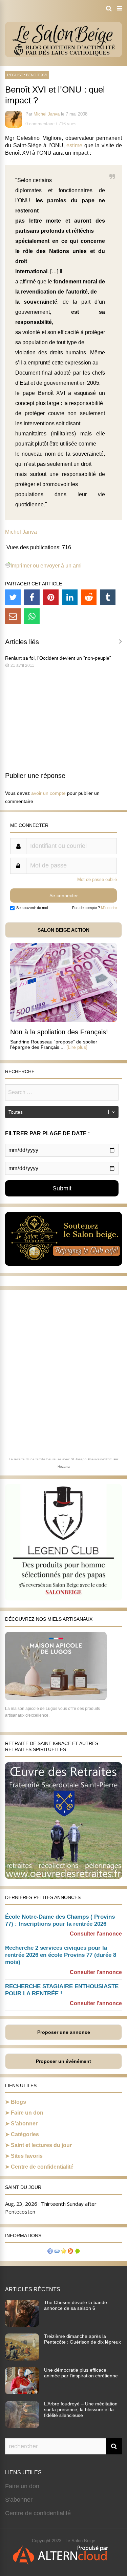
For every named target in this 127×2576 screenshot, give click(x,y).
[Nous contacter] (57, 2252)
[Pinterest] (51, 597)
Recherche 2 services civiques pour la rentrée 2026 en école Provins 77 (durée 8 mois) (61, 1955)
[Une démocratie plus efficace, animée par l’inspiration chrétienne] (22, 2392)
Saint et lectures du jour (41, 2145)
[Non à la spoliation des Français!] (63, 1020)
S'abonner (19, 2500)
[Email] (13, 616)
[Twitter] (13, 597)
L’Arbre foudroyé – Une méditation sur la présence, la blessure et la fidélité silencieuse (81, 2409)
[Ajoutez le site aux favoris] (64, 2252)
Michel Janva (47, 114)
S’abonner (24, 2124)
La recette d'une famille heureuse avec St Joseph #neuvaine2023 (61, 1459)
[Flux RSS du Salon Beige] (70, 2252)
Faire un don (27, 2113)
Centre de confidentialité (42, 2167)
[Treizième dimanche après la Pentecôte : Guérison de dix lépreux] (22, 2358)
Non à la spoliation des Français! (59, 1032)
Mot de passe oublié (97, 879)
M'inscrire (109, 908)
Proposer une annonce (64, 2032)
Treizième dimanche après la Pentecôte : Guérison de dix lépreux (82, 2339)
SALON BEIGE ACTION (63, 930)
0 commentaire (40, 124)
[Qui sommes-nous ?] (50, 2252)
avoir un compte (48, 793)
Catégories (25, 2134)
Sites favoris (27, 2156)
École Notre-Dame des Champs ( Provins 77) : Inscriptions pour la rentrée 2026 (60, 1920)
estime (74, 145)
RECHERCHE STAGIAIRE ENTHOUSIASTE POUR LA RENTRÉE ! (62, 1990)
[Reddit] (89, 597)
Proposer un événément (63, 2061)
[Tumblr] (108, 597)
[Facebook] (32, 597)
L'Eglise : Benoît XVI (27, 75)
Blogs (18, 2102)
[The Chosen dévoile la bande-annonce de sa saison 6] (22, 2325)
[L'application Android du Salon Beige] (77, 2252)
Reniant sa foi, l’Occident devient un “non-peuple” (58, 658)
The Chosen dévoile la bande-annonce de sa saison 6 (76, 2305)
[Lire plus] (77, 1047)
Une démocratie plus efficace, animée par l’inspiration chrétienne (81, 2373)
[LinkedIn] (70, 597)
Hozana (64, 1467)
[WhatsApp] (32, 616)
